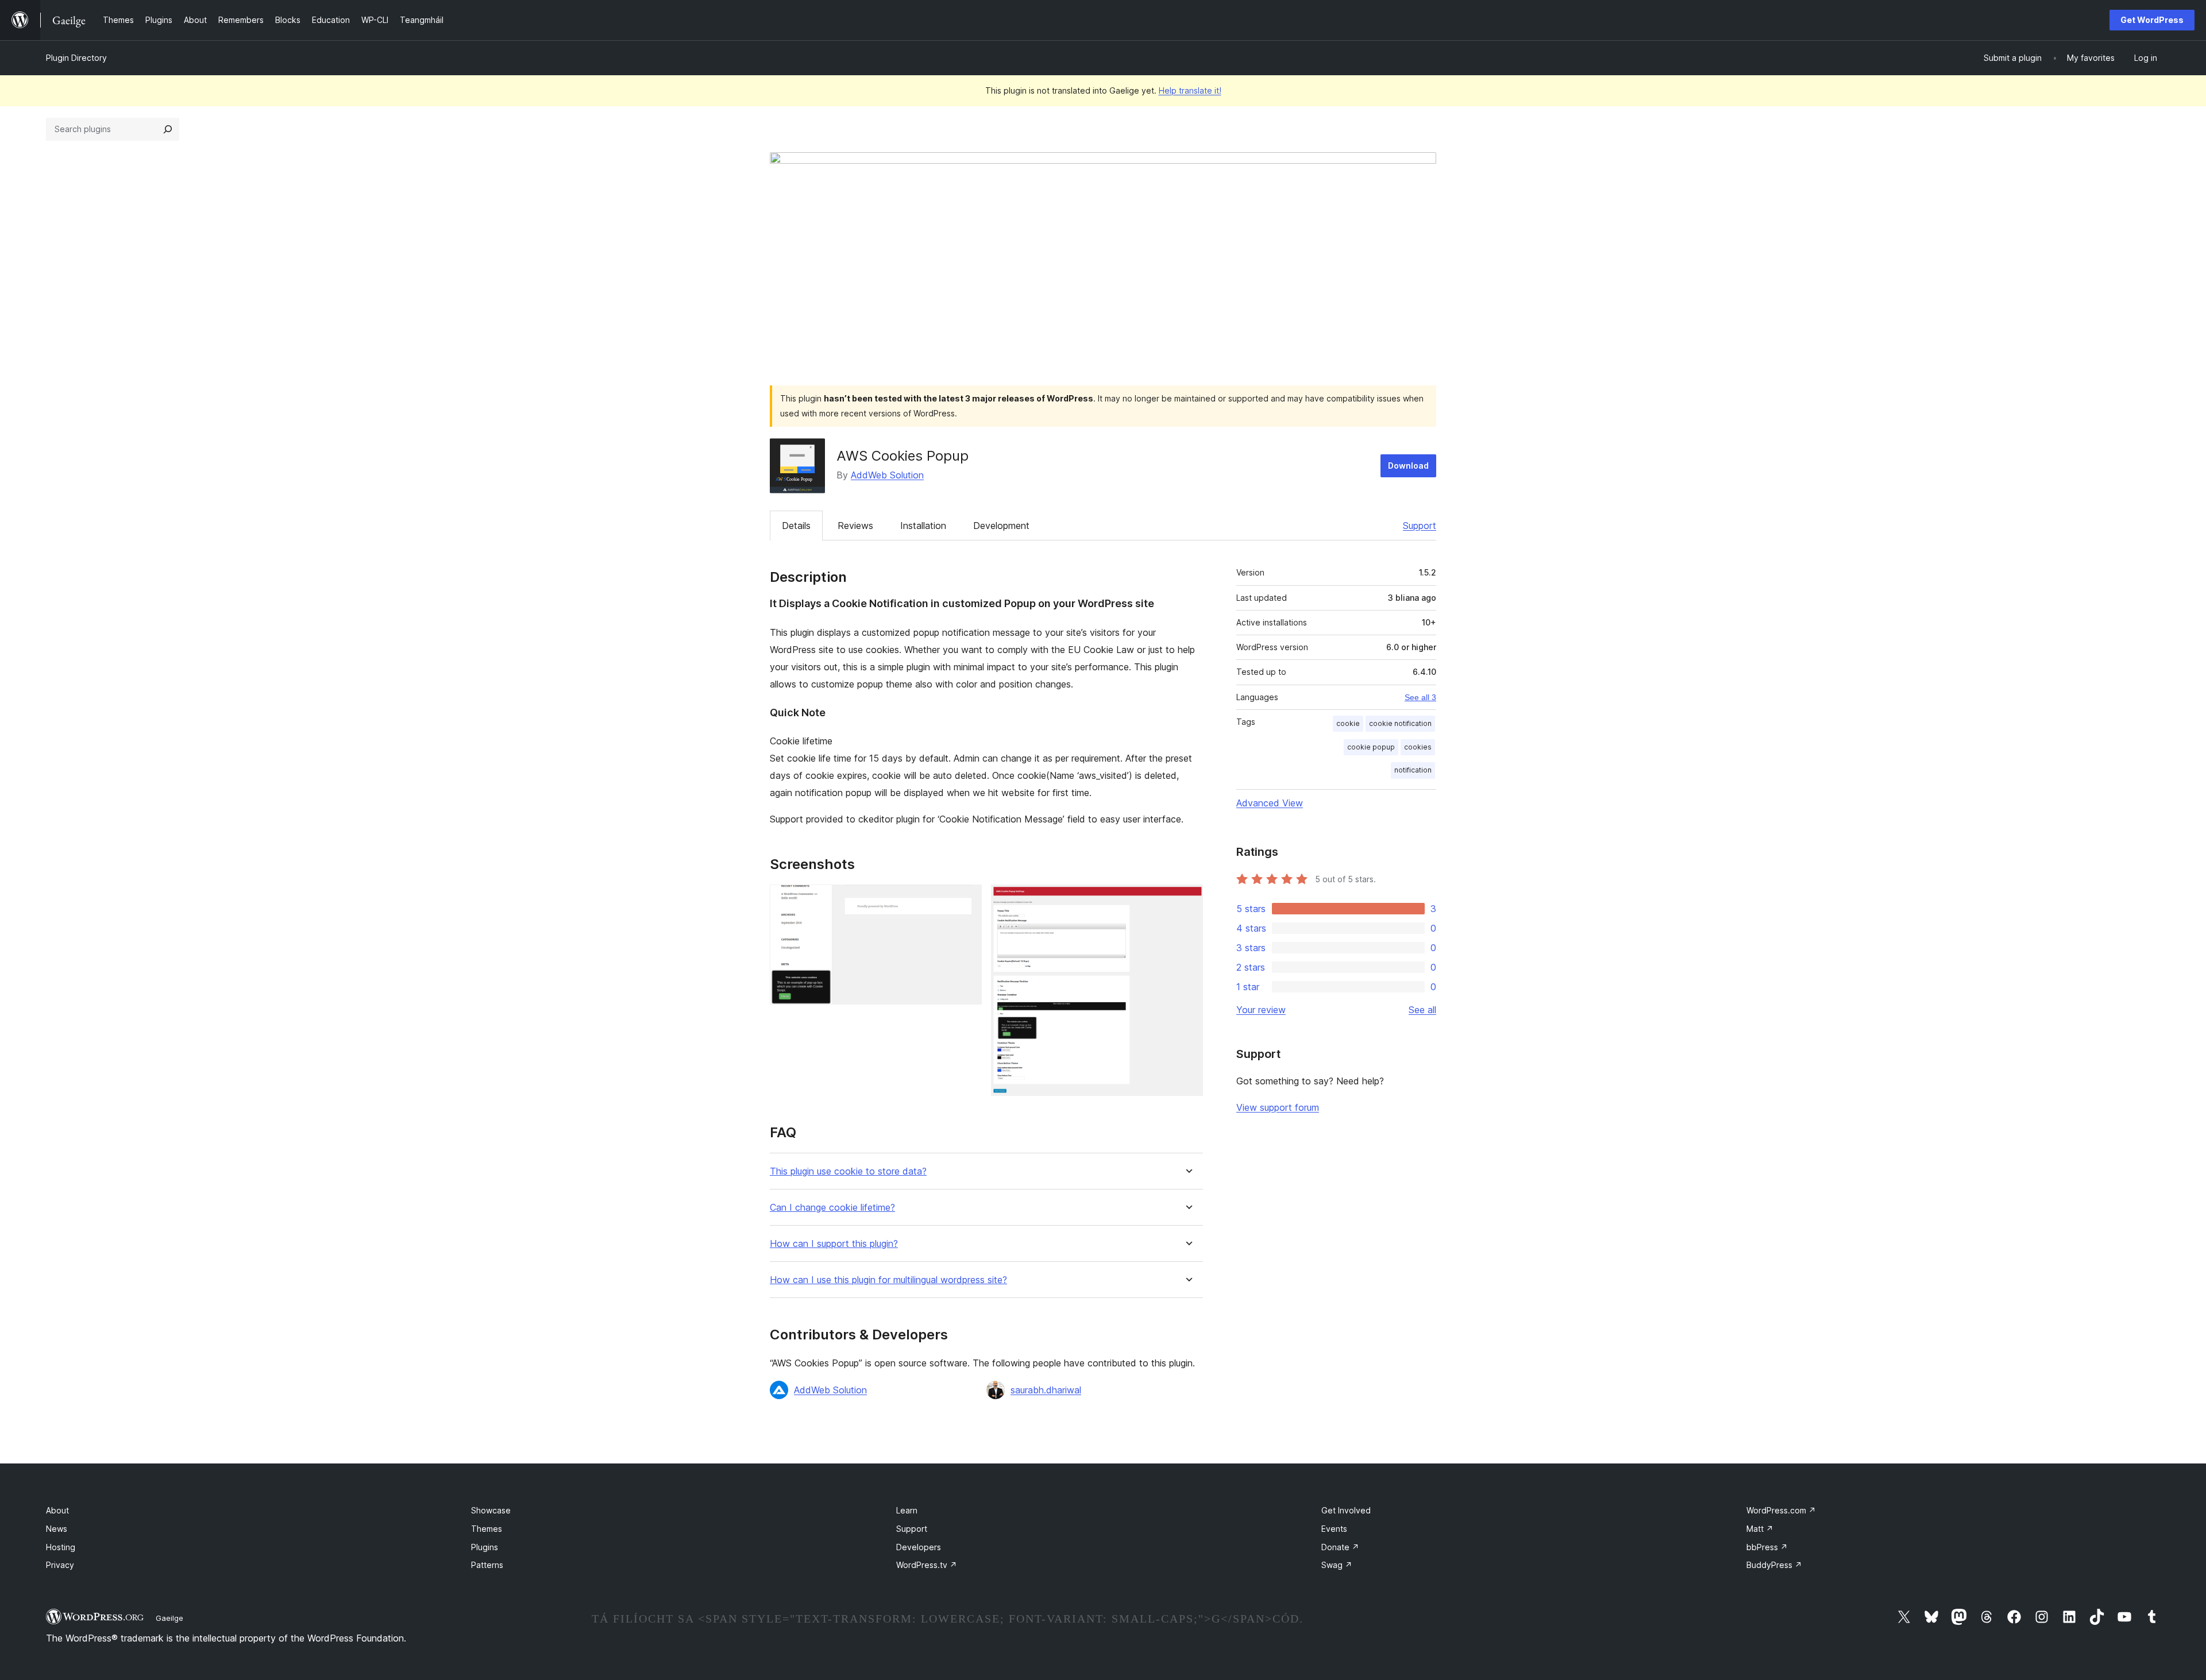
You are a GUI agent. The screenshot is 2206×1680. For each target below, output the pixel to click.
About (57, 1510)
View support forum (1278, 1107)
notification (1413, 770)
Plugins (485, 1547)
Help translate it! (1190, 90)
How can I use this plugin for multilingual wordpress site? (888, 1280)
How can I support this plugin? (834, 1244)
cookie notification (1400, 723)
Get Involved (1346, 1510)
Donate (1340, 1547)
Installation (923, 526)
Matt (1760, 1529)
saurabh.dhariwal (1046, 1390)
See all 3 (1420, 697)
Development (1001, 526)
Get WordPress (2152, 20)
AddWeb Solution (887, 475)
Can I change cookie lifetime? (832, 1208)
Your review (1261, 1010)
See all (1422, 1010)
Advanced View (1270, 803)
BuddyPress (1774, 1565)
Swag (1337, 1565)
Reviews (855, 526)
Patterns (487, 1565)
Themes (487, 1529)
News (57, 1529)
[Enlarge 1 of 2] (966, 900)
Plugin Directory (76, 58)
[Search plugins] (168, 129)
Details (796, 526)
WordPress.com (1781, 1510)
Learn (907, 1510)
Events (1334, 1529)
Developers (919, 1547)
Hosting (61, 1547)
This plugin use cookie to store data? (848, 1171)
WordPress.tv (927, 1565)
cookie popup (1371, 747)
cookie (1348, 723)
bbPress (1767, 1547)
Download (1408, 466)
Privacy (60, 1565)
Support (1420, 526)
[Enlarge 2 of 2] (1187, 900)
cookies (1418, 747)
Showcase (491, 1510)
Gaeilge (169, 1618)
